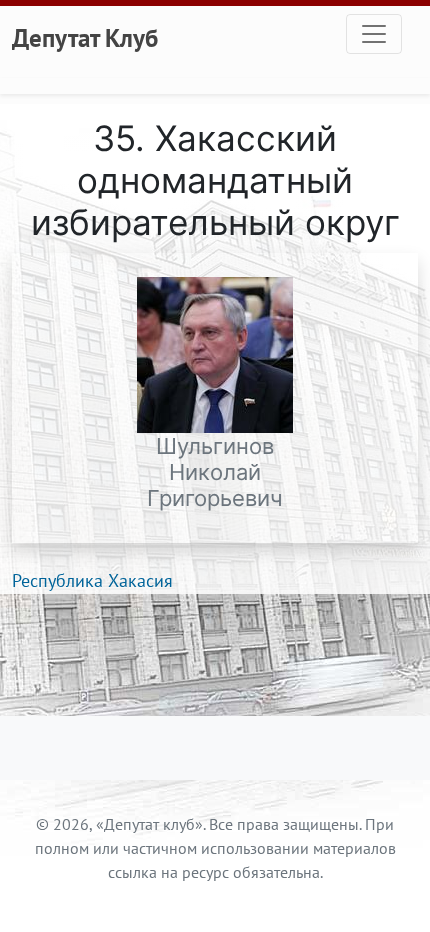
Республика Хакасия (92, 580)
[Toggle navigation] (374, 34)
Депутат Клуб (85, 37)
